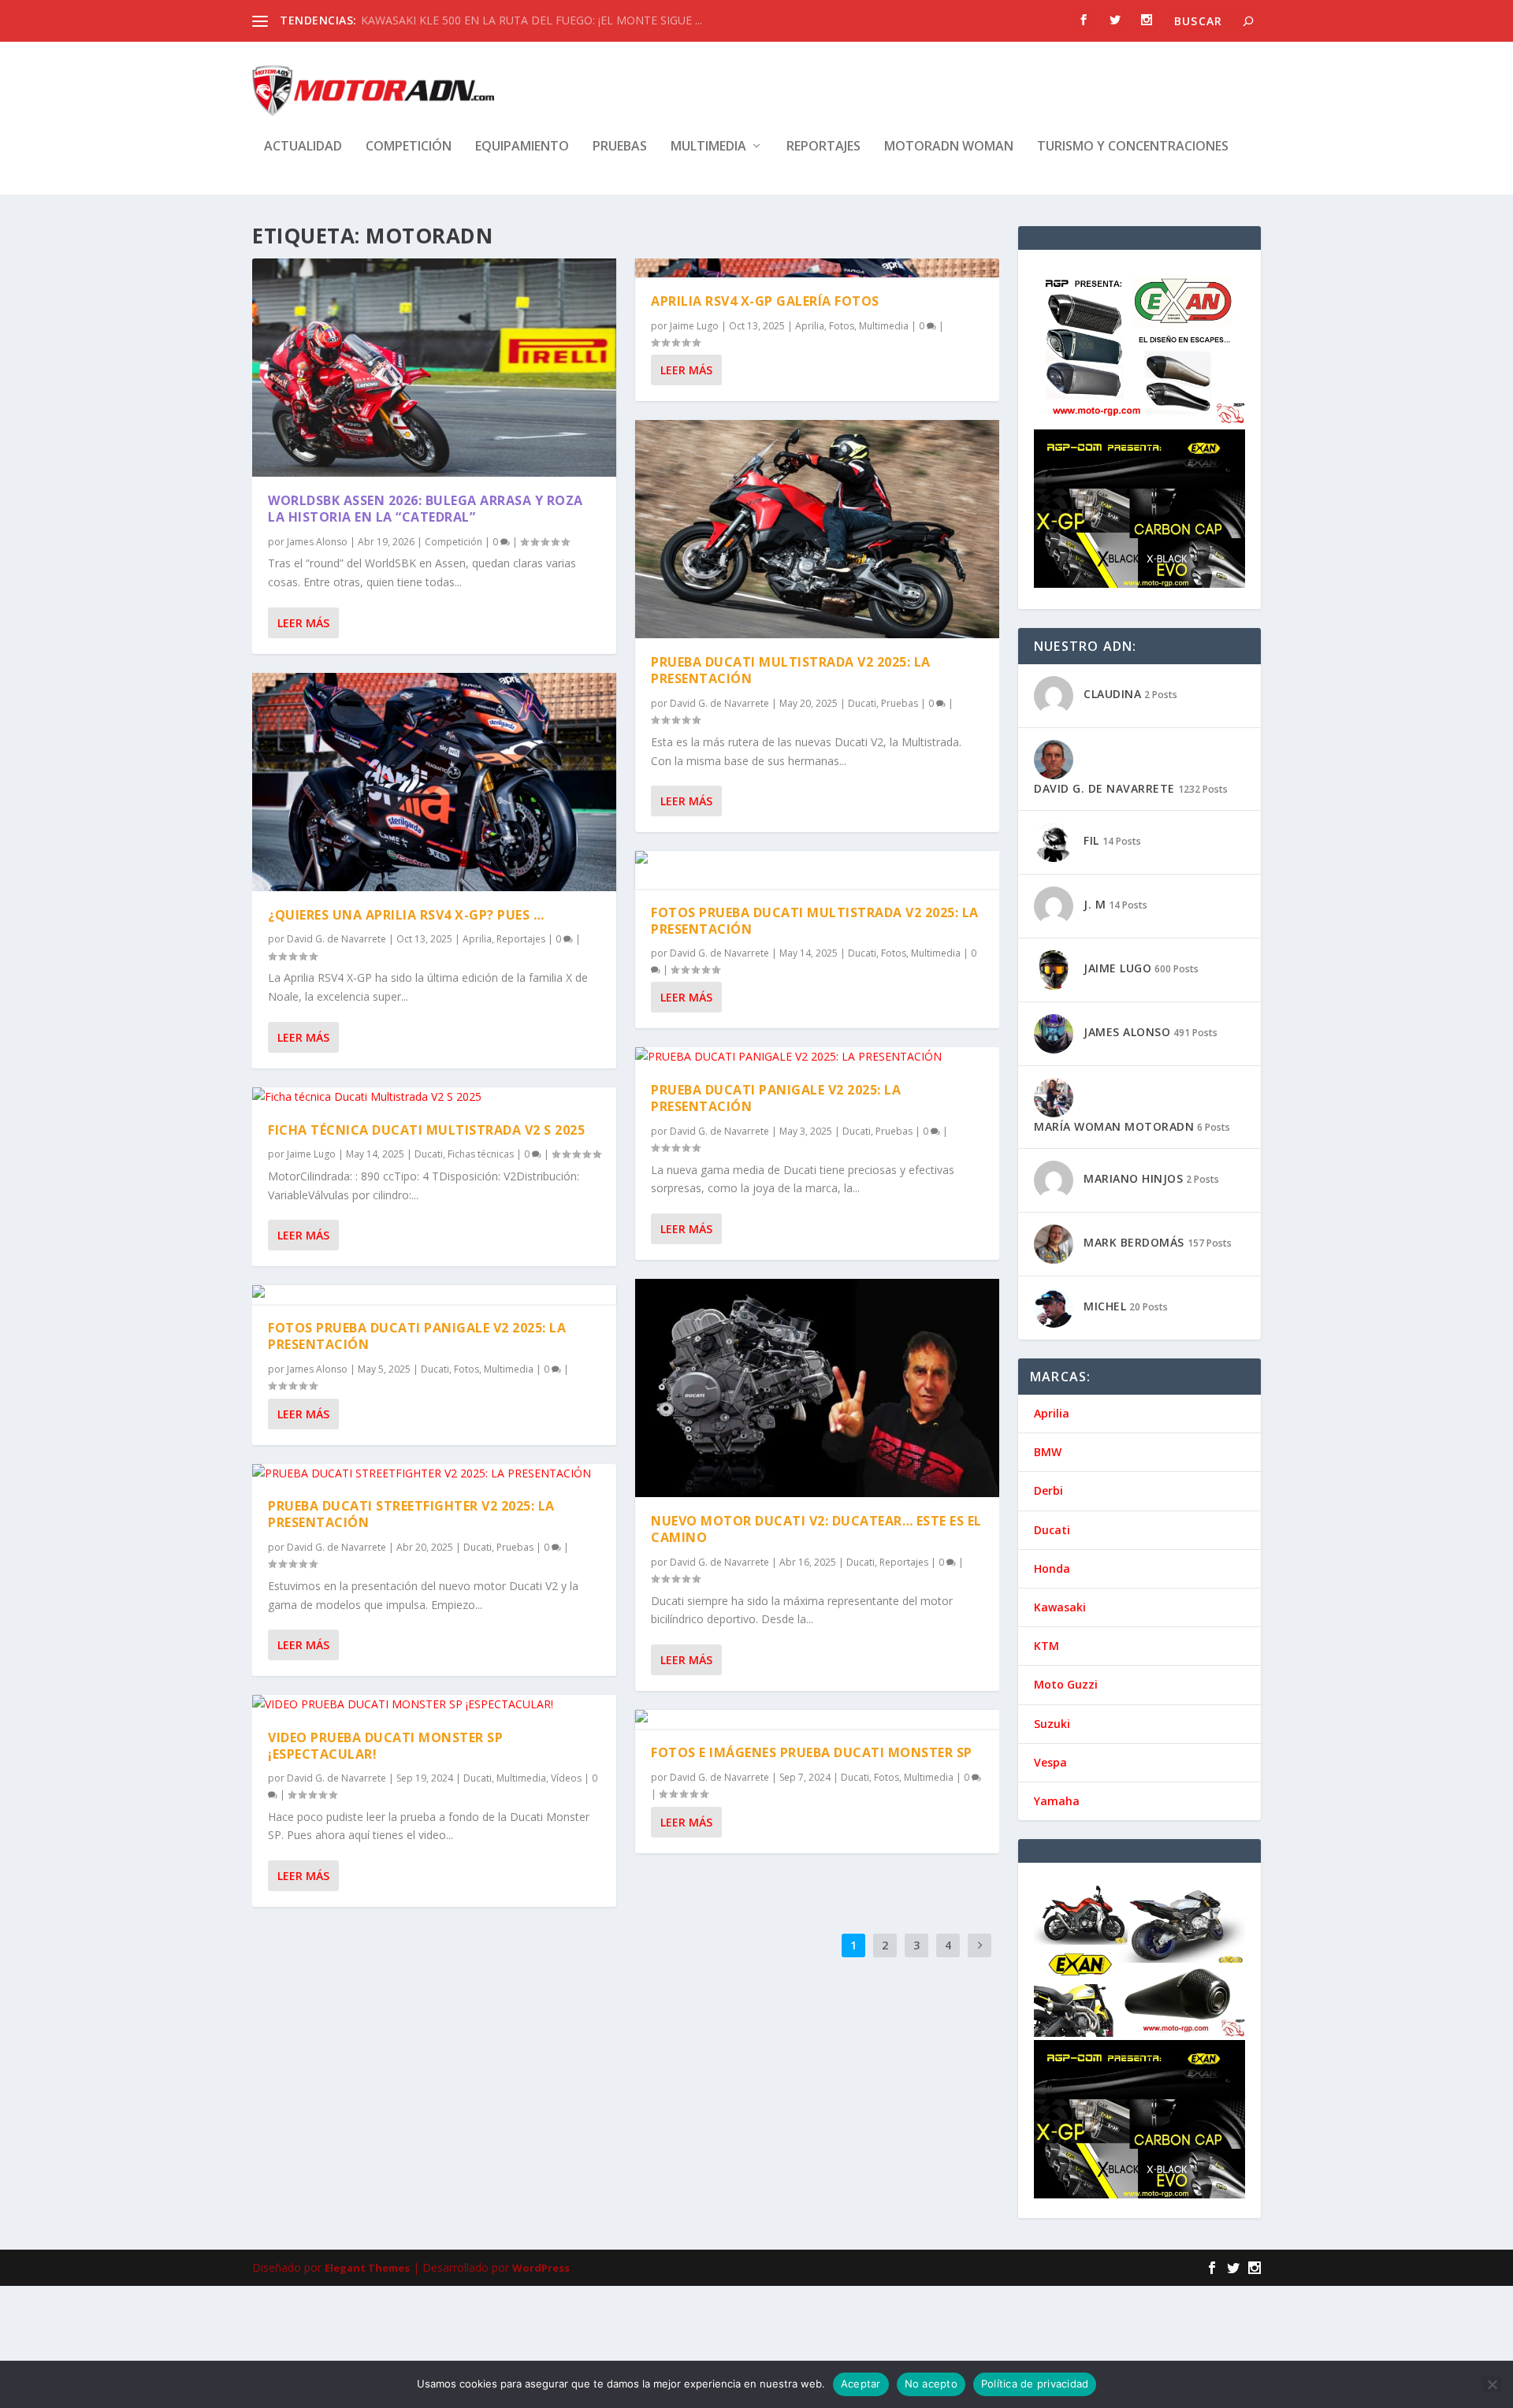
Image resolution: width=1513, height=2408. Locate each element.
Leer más (303, 623)
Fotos (467, 1369)
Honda (1052, 1568)
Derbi (1048, 1490)
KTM (1046, 1646)
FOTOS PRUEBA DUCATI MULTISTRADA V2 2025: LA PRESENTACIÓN (815, 921)
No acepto (931, 2384)
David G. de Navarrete (336, 939)
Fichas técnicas (481, 1154)
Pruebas (620, 147)
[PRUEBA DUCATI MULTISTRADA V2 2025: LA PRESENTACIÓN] (817, 529)
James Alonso (317, 542)
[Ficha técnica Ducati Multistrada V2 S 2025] (434, 1097)
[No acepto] (1492, 2384)
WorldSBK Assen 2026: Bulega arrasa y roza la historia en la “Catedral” (426, 509)
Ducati (429, 1154)
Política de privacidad (1035, 2384)
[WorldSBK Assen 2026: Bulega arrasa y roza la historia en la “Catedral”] (434, 368)
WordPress (541, 2268)
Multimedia (708, 147)
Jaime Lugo (311, 1154)
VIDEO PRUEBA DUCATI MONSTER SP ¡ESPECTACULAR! (385, 1746)
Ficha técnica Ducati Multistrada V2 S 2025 (426, 1130)
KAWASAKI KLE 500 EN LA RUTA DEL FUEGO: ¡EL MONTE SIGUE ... (532, 20)
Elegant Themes (367, 2268)
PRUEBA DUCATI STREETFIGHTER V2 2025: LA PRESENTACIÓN (411, 1514)
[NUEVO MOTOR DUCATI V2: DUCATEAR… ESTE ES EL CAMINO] (817, 1388)
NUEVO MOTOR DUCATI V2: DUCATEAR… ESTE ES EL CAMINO (816, 1529)
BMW (1048, 1452)
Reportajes (823, 147)
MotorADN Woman (949, 147)
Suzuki (1052, 1724)
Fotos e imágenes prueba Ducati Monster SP (812, 1752)
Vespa (1050, 1762)
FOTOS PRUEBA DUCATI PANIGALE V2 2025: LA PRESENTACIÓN (417, 1336)
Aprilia (477, 939)
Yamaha (1057, 1801)
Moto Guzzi (1066, 1684)
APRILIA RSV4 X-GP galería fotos (765, 301)
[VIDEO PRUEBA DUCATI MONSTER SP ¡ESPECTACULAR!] (434, 1704)
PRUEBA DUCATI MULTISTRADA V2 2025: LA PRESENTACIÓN (791, 670)
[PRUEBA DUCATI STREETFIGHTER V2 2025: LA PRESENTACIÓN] (434, 1473)
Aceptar (861, 2384)
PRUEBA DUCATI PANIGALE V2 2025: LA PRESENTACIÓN (776, 1098)
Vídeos (566, 1778)
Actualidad (303, 147)
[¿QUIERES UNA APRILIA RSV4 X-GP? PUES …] (434, 782)
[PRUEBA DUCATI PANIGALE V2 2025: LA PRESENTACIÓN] (817, 1057)
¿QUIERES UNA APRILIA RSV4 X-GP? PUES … (406, 915)
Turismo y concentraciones (1133, 147)
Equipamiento (522, 147)
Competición (409, 147)
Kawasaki (1060, 1607)
